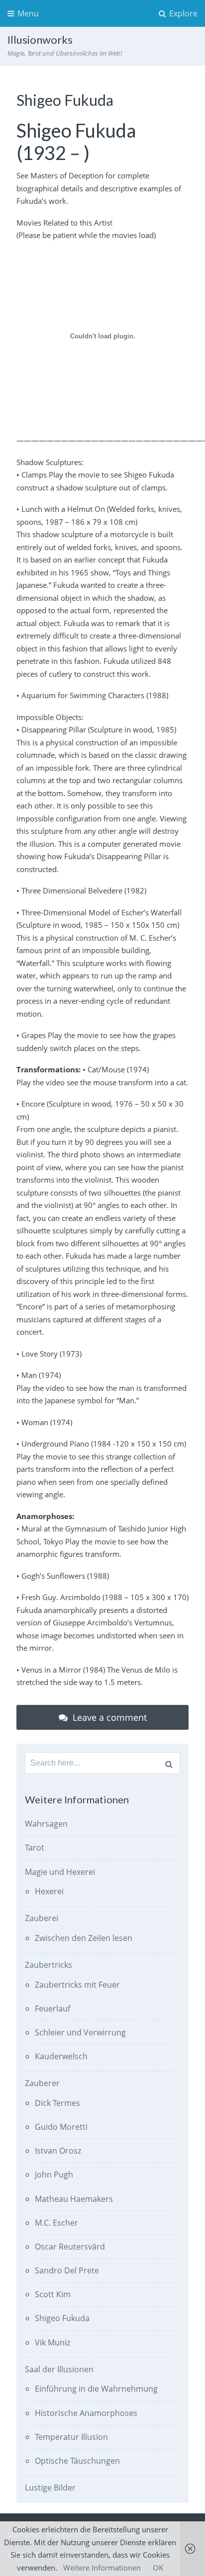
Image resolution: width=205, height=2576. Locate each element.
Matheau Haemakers (74, 2199)
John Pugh (54, 2174)
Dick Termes (57, 2103)
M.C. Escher (56, 2223)
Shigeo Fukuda (62, 2318)
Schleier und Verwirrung (80, 2032)
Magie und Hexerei (60, 1872)
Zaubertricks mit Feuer (77, 1985)
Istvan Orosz (58, 2151)
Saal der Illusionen (59, 2369)
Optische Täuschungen (77, 2461)
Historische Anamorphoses (86, 2413)
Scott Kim (53, 2294)
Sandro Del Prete (67, 2270)
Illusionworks (40, 40)
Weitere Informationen (102, 2568)
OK (158, 2568)
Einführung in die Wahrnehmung (96, 2389)
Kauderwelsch (61, 2056)
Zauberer (42, 2083)
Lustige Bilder (50, 2488)
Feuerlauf (52, 2009)
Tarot (35, 1848)
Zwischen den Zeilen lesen (84, 1938)
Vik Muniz (52, 2342)
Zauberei (42, 1918)
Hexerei (49, 1891)
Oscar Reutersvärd (70, 2247)
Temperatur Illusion (71, 2437)
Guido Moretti (61, 2127)
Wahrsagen (46, 1824)
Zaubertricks (49, 1965)
